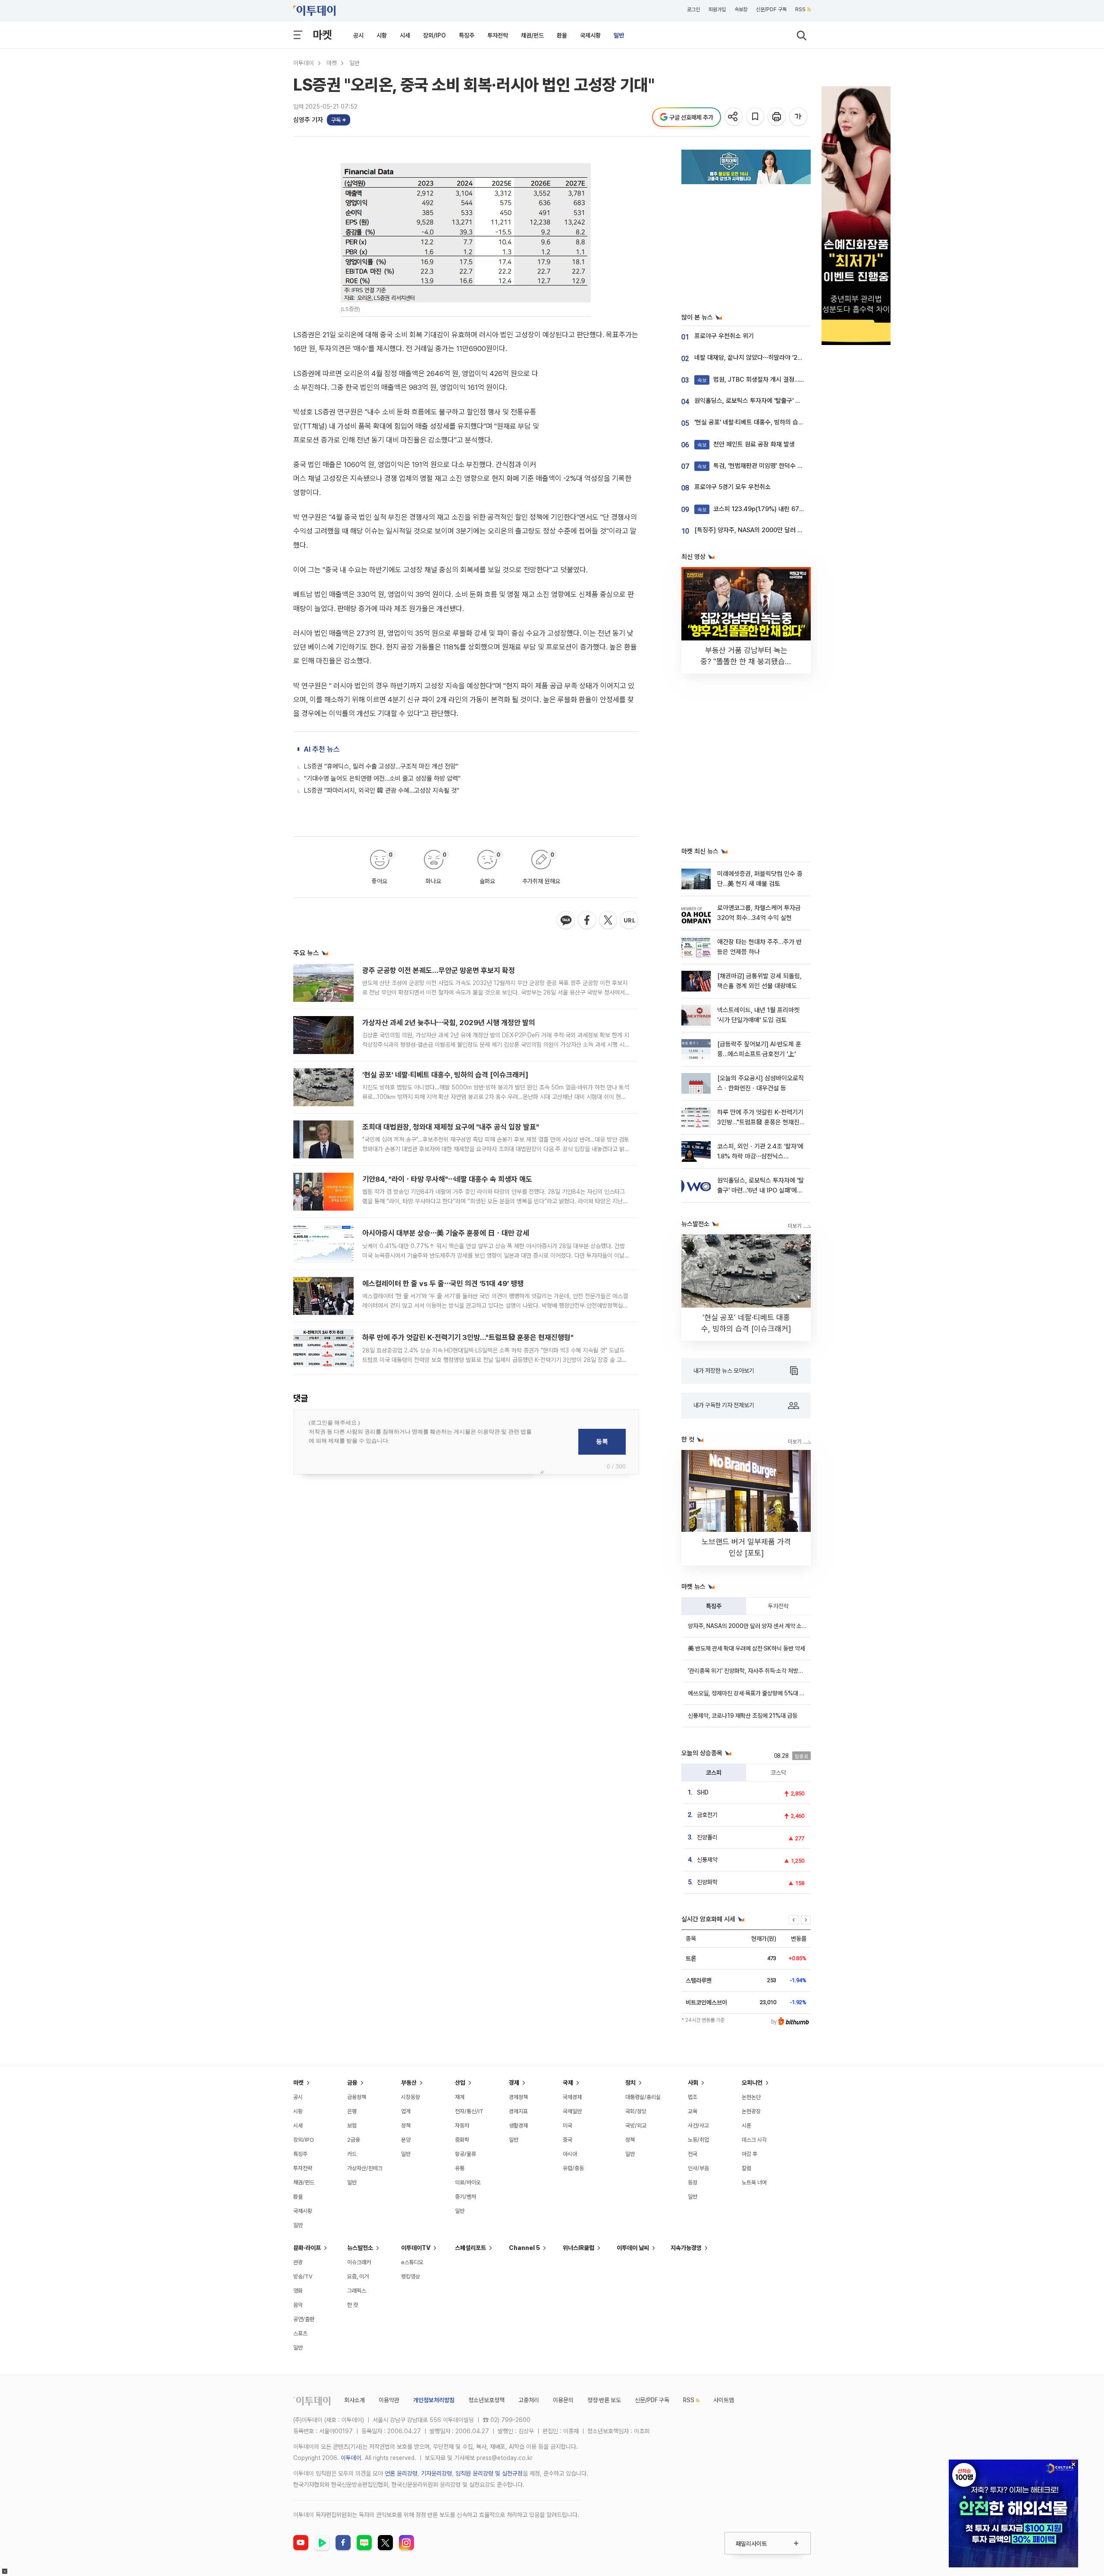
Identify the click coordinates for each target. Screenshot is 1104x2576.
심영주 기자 (308, 120)
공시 (358, 35)
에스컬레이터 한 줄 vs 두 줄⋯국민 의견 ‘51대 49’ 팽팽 (443, 1283)
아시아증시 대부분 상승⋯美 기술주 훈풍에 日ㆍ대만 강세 (446, 1233)
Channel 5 (524, 2248)
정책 (406, 2126)
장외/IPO (434, 35)
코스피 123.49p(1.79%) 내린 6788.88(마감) (764, 509)
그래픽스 (357, 2291)
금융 (352, 2083)
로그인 (693, 9)
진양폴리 (707, 1837)
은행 (352, 2111)
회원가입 (717, 9)
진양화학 (707, 1882)
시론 (746, 2126)
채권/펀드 (532, 35)
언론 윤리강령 (401, 2473)
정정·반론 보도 (604, 2400)
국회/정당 (636, 2111)
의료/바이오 (468, 2182)
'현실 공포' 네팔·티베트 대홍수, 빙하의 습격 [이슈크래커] (445, 1075)
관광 (298, 2262)
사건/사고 (698, 2126)
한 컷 (353, 2305)
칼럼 (746, 2168)
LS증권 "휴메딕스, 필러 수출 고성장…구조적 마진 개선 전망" (381, 766)
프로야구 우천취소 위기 (724, 336)
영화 (298, 2291)
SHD (703, 1792)
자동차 (462, 2126)
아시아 (570, 2154)
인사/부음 (698, 2168)
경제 (514, 2083)
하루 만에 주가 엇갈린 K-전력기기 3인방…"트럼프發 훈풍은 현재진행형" (468, 1337)
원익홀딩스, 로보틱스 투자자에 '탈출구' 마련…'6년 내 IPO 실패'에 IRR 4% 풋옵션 (798, 401)
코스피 (714, 1773)
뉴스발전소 (360, 2248)
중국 (568, 2140)
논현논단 (751, 2097)
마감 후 (750, 2154)
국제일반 (572, 2111)
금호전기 (707, 1815)
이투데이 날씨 (633, 2248)
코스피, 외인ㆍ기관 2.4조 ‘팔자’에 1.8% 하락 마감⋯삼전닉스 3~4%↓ (760, 1156)
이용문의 (563, 2400)
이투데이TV (416, 2248)
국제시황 (590, 35)
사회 (693, 2083)
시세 (405, 35)
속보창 (741, 9)
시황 (382, 35)
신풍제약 (707, 1860)
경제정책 (518, 2097)
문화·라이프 (307, 2248)
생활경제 (518, 2126)
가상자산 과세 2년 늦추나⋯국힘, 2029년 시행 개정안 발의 (449, 1023)
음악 (298, 2305)
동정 (693, 2182)
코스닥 (778, 1773)
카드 (352, 2154)
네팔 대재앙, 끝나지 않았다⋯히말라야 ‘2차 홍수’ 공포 (762, 358)
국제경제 (572, 2097)
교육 (693, 2111)
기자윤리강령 (436, 2473)
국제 (568, 2083)
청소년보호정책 (486, 2400)
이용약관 (389, 2400)
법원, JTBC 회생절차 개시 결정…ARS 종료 (761, 380)
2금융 (354, 2140)
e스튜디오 (412, 2262)
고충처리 (529, 2400)
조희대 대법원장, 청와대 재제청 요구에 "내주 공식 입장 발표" (451, 1127)
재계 (460, 2097)
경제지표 (518, 2111)
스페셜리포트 (470, 2248)
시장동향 (411, 2097)
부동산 (409, 2083)
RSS (800, 9)
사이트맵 (724, 2400)
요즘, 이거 (358, 2276)
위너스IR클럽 (579, 2248)
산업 (460, 2083)
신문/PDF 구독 (771, 9)
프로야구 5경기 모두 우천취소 (732, 487)
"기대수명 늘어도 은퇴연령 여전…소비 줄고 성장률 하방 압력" (382, 778)
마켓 (322, 35)
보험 (352, 2126)
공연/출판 (304, 2319)
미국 (568, 2126)
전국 (693, 2154)
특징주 (467, 35)
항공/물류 (466, 2154)
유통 (460, 2168)
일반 (619, 35)
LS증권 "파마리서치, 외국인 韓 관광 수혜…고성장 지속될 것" (382, 791)
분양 (406, 2140)
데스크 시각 (754, 2140)
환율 (562, 35)
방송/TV (303, 2276)
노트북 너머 (754, 2182)
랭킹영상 (411, 2276)
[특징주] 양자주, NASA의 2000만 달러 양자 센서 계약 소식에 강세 (780, 530)
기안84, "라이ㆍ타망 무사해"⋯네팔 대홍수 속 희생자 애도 (447, 1179)
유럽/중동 (573, 2168)
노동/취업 (698, 2140)
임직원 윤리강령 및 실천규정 (489, 2473)
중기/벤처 (466, 2197)
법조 (693, 2097)
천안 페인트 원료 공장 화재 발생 (746, 444)
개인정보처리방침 (434, 2400)
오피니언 (752, 2083)
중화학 (462, 2140)
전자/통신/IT (469, 2111)
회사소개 (354, 2400)
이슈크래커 (359, 2262)
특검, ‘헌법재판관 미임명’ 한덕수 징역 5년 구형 (765, 466)
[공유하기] (734, 117)
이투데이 (304, 63)
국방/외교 (636, 2126)
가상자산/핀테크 (365, 2168)
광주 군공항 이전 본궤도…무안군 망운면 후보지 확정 (439, 970)
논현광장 (751, 2111)
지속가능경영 (686, 2248)
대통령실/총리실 (643, 2097)
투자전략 (498, 35)
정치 (630, 2083)
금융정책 (357, 2097)
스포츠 (300, 2333)
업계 (406, 2111)
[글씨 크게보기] (799, 117)
